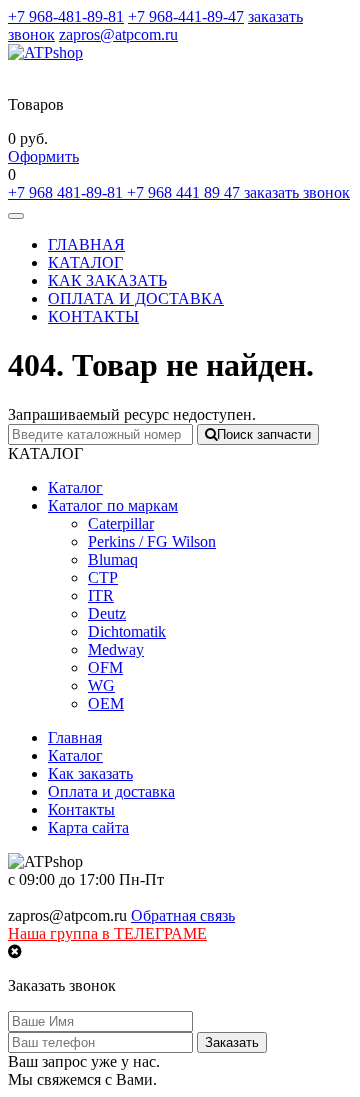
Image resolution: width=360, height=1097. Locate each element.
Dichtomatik (127, 631)
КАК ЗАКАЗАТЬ (107, 280)
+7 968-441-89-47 (186, 16)
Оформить (43, 156)
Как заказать (90, 773)
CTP (103, 577)
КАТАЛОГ (85, 262)
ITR (101, 595)
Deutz (107, 613)
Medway (116, 649)
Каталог (75, 487)
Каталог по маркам (113, 505)
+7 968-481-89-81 (66, 16)
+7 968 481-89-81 (67, 192)
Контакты (81, 809)
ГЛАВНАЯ (86, 244)
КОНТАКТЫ (93, 316)
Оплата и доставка (111, 791)
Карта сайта (88, 827)
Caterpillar (121, 523)
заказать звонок (297, 192)
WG (101, 685)
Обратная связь (183, 915)
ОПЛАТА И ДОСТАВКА (136, 298)
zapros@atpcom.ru (118, 34)
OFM (105, 667)
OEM (106, 703)
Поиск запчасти (264, 434)
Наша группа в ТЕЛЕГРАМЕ (107, 933)
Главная (75, 737)
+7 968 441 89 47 (185, 192)
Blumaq (113, 559)
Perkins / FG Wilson (152, 541)
